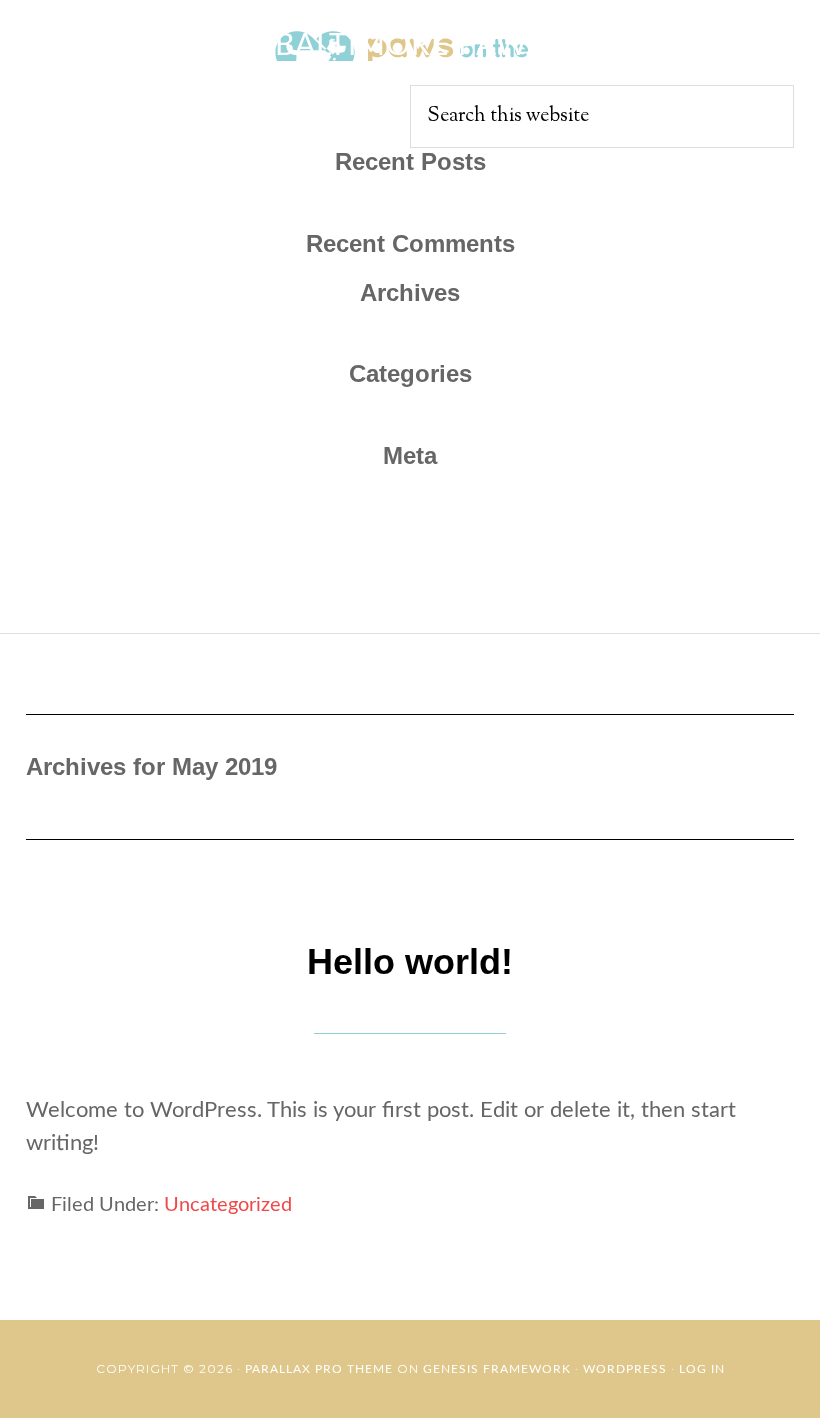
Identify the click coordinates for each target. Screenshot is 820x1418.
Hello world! (410, 213)
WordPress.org (410, 606)
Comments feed (410, 573)
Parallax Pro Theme (319, 1369)
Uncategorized (410, 425)
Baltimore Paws (410, 46)
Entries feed (410, 540)
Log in (410, 507)
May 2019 (410, 343)
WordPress (625, 1369)
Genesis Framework (497, 1369)
